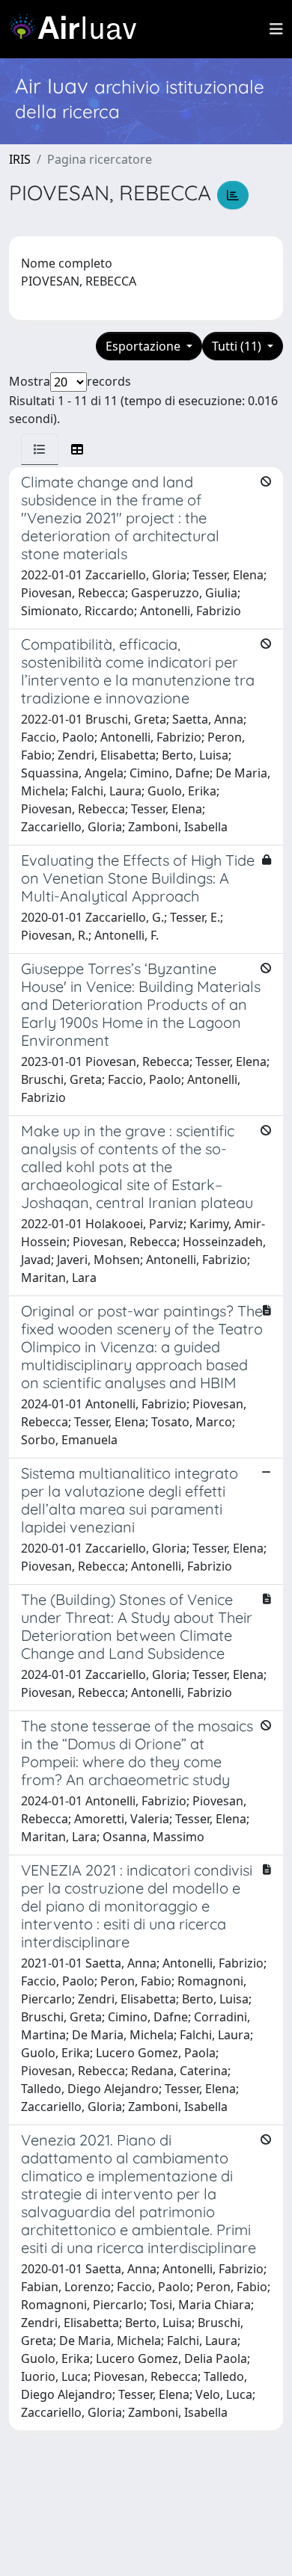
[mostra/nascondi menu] (276, 29)
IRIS (20, 159)
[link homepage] (79, 29)
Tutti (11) (238, 346)
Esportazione (145, 346)
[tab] (40, 449)
